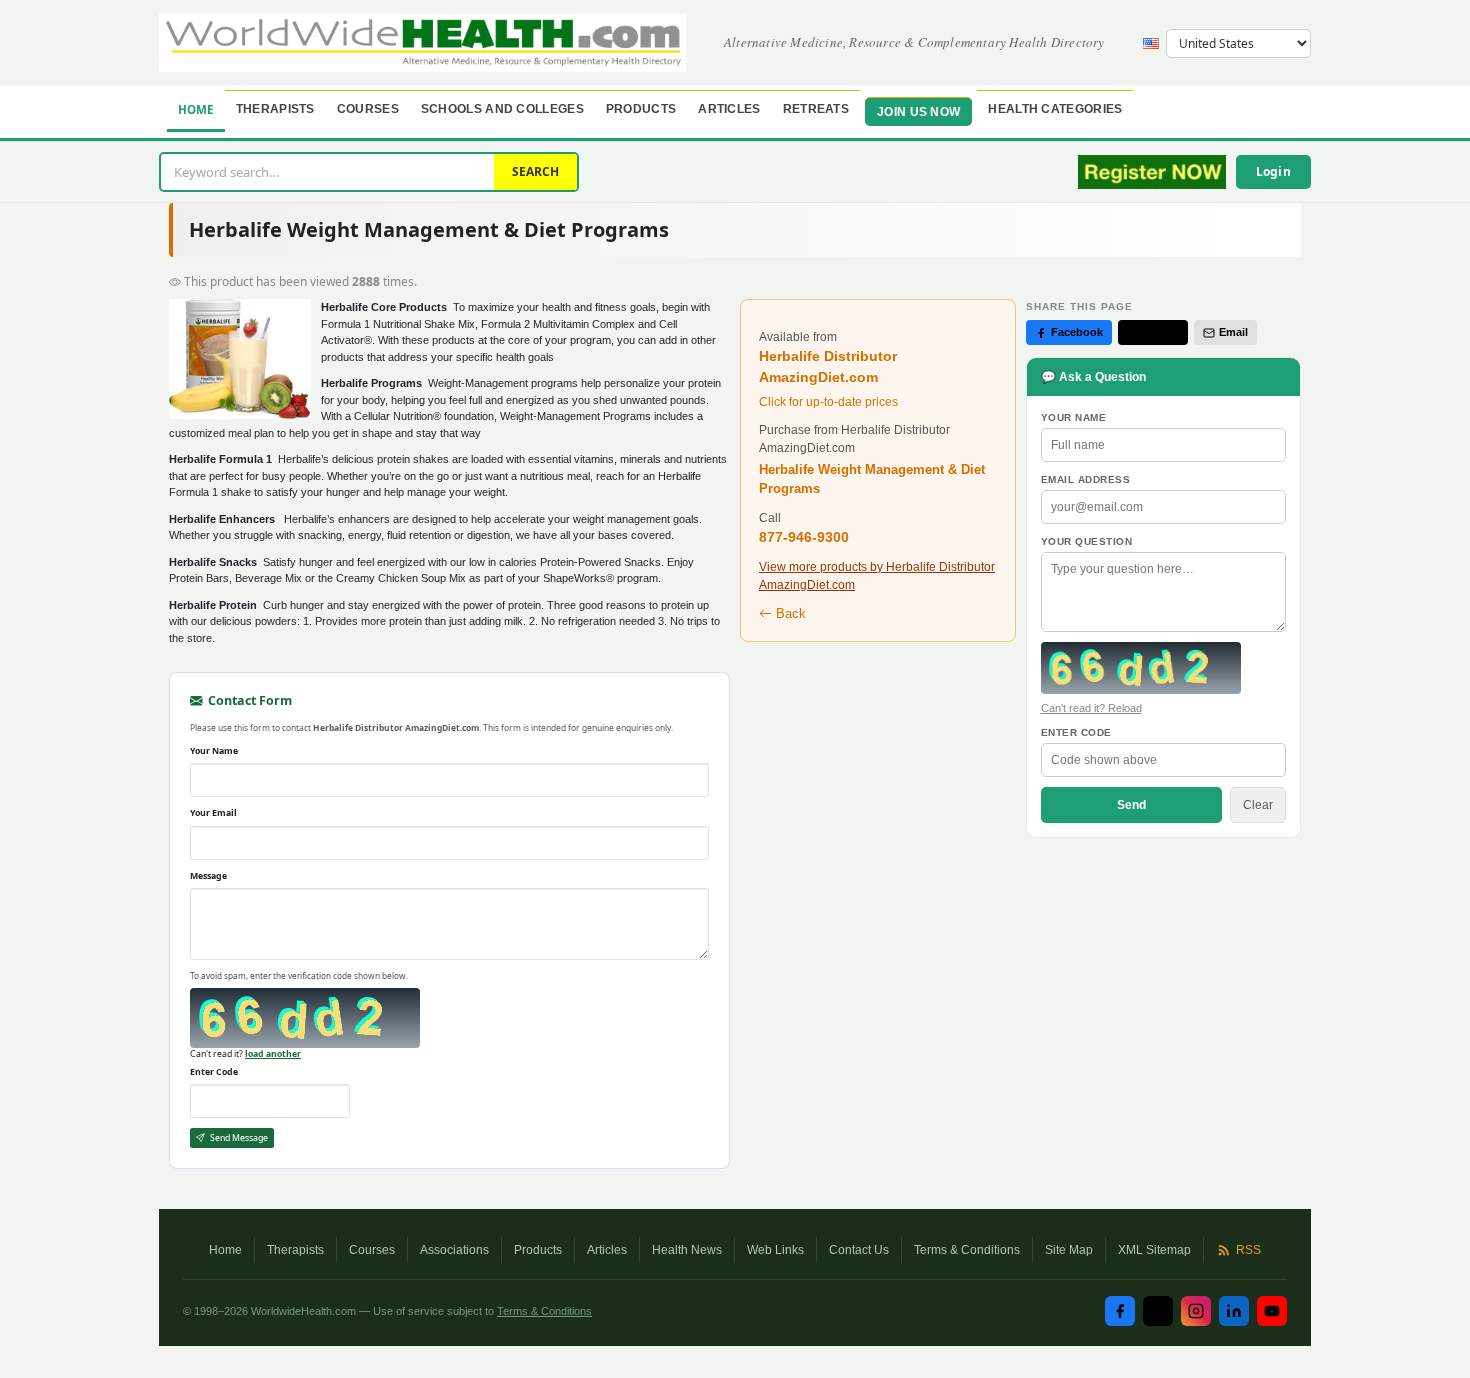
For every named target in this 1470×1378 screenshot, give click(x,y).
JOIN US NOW (918, 112)
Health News (687, 1250)
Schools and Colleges (502, 109)
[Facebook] (1120, 1311)
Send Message (238, 1138)
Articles (729, 109)
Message (208, 876)
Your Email (213, 813)
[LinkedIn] (1234, 1311)
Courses (368, 109)
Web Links (775, 1250)
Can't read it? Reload (1091, 708)
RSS (1248, 1250)
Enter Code (214, 1072)
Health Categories (1055, 109)
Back (789, 613)
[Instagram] (1196, 1311)
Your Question (1087, 541)
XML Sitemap (1154, 1250)
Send (1131, 805)
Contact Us (859, 1250)
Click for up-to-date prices (828, 402)
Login (1274, 171)
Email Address (1086, 479)
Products (641, 109)
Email (1233, 332)
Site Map (1069, 1250)
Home (196, 109)
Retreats (816, 109)
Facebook (1077, 332)
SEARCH (535, 171)
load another (273, 1054)
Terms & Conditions (967, 1250)
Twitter (1161, 332)
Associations (454, 1250)
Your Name (214, 751)
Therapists (275, 109)
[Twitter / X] (1158, 1311)
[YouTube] (1272, 1311)
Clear (1258, 805)
